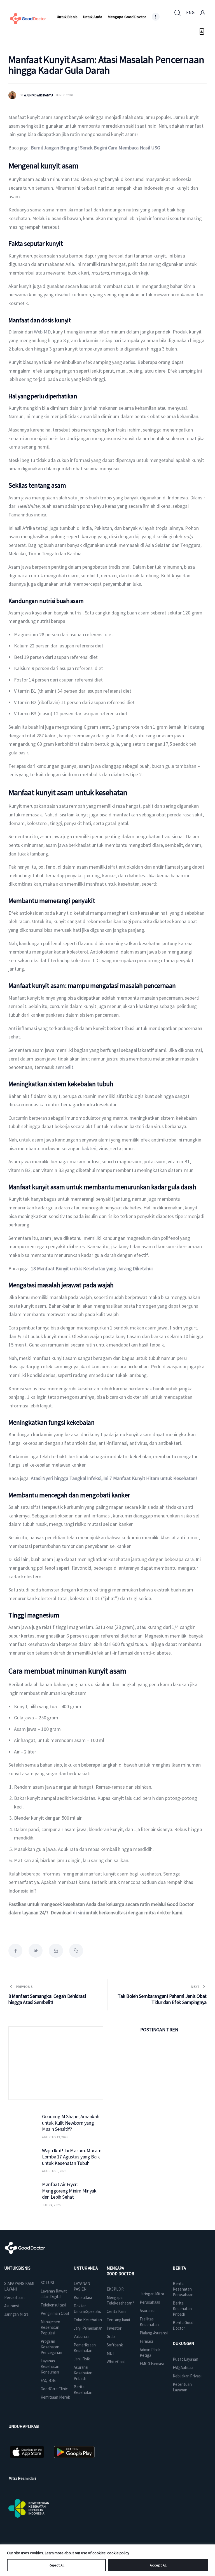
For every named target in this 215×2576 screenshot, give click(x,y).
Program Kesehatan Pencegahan (51, 2347)
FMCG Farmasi (152, 2364)
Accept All (158, 2565)
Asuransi (11, 2306)
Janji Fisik (82, 2359)
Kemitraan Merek (55, 2397)
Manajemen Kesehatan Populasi (50, 2327)
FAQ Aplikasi (183, 2368)
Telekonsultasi (53, 2305)
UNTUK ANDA (86, 2268)
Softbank (115, 2345)
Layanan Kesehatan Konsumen (50, 2366)
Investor (114, 2328)
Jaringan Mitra (16, 2314)
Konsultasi (83, 2297)
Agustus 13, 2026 (55, 2137)
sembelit (64, 1067)
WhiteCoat (116, 2362)
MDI (110, 2353)
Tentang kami (118, 2320)
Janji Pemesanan (88, 2328)
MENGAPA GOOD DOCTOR (120, 2271)
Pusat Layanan (185, 2359)
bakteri (89, 1148)
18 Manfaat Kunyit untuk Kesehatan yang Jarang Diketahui (92, 1268)
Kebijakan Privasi (187, 2376)
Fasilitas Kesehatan (149, 2322)
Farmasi (146, 2341)
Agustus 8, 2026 (54, 2171)
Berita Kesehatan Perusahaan (183, 2289)
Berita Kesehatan (83, 2390)
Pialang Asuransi (154, 2333)
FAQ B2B (48, 2380)
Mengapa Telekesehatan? (120, 2300)
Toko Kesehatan (88, 2320)
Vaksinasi (81, 2336)
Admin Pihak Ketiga (150, 2352)
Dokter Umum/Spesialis (87, 2309)
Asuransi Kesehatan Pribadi (83, 2373)
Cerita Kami (116, 2311)
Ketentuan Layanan (182, 2387)
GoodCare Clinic (54, 2389)
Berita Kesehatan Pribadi (182, 2309)
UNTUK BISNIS (17, 2268)
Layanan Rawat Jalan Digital (54, 2294)
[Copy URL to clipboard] (76, 1951)
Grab (111, 2336)
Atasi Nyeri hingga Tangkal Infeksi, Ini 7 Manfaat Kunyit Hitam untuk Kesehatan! (114, 1478)
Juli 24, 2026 (51, 2205)
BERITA (179, 2268)
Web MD (42, 332)
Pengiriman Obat (55, 2313)
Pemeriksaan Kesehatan (85, 2348)
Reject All (57, 2565)
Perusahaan (14, 2297)
